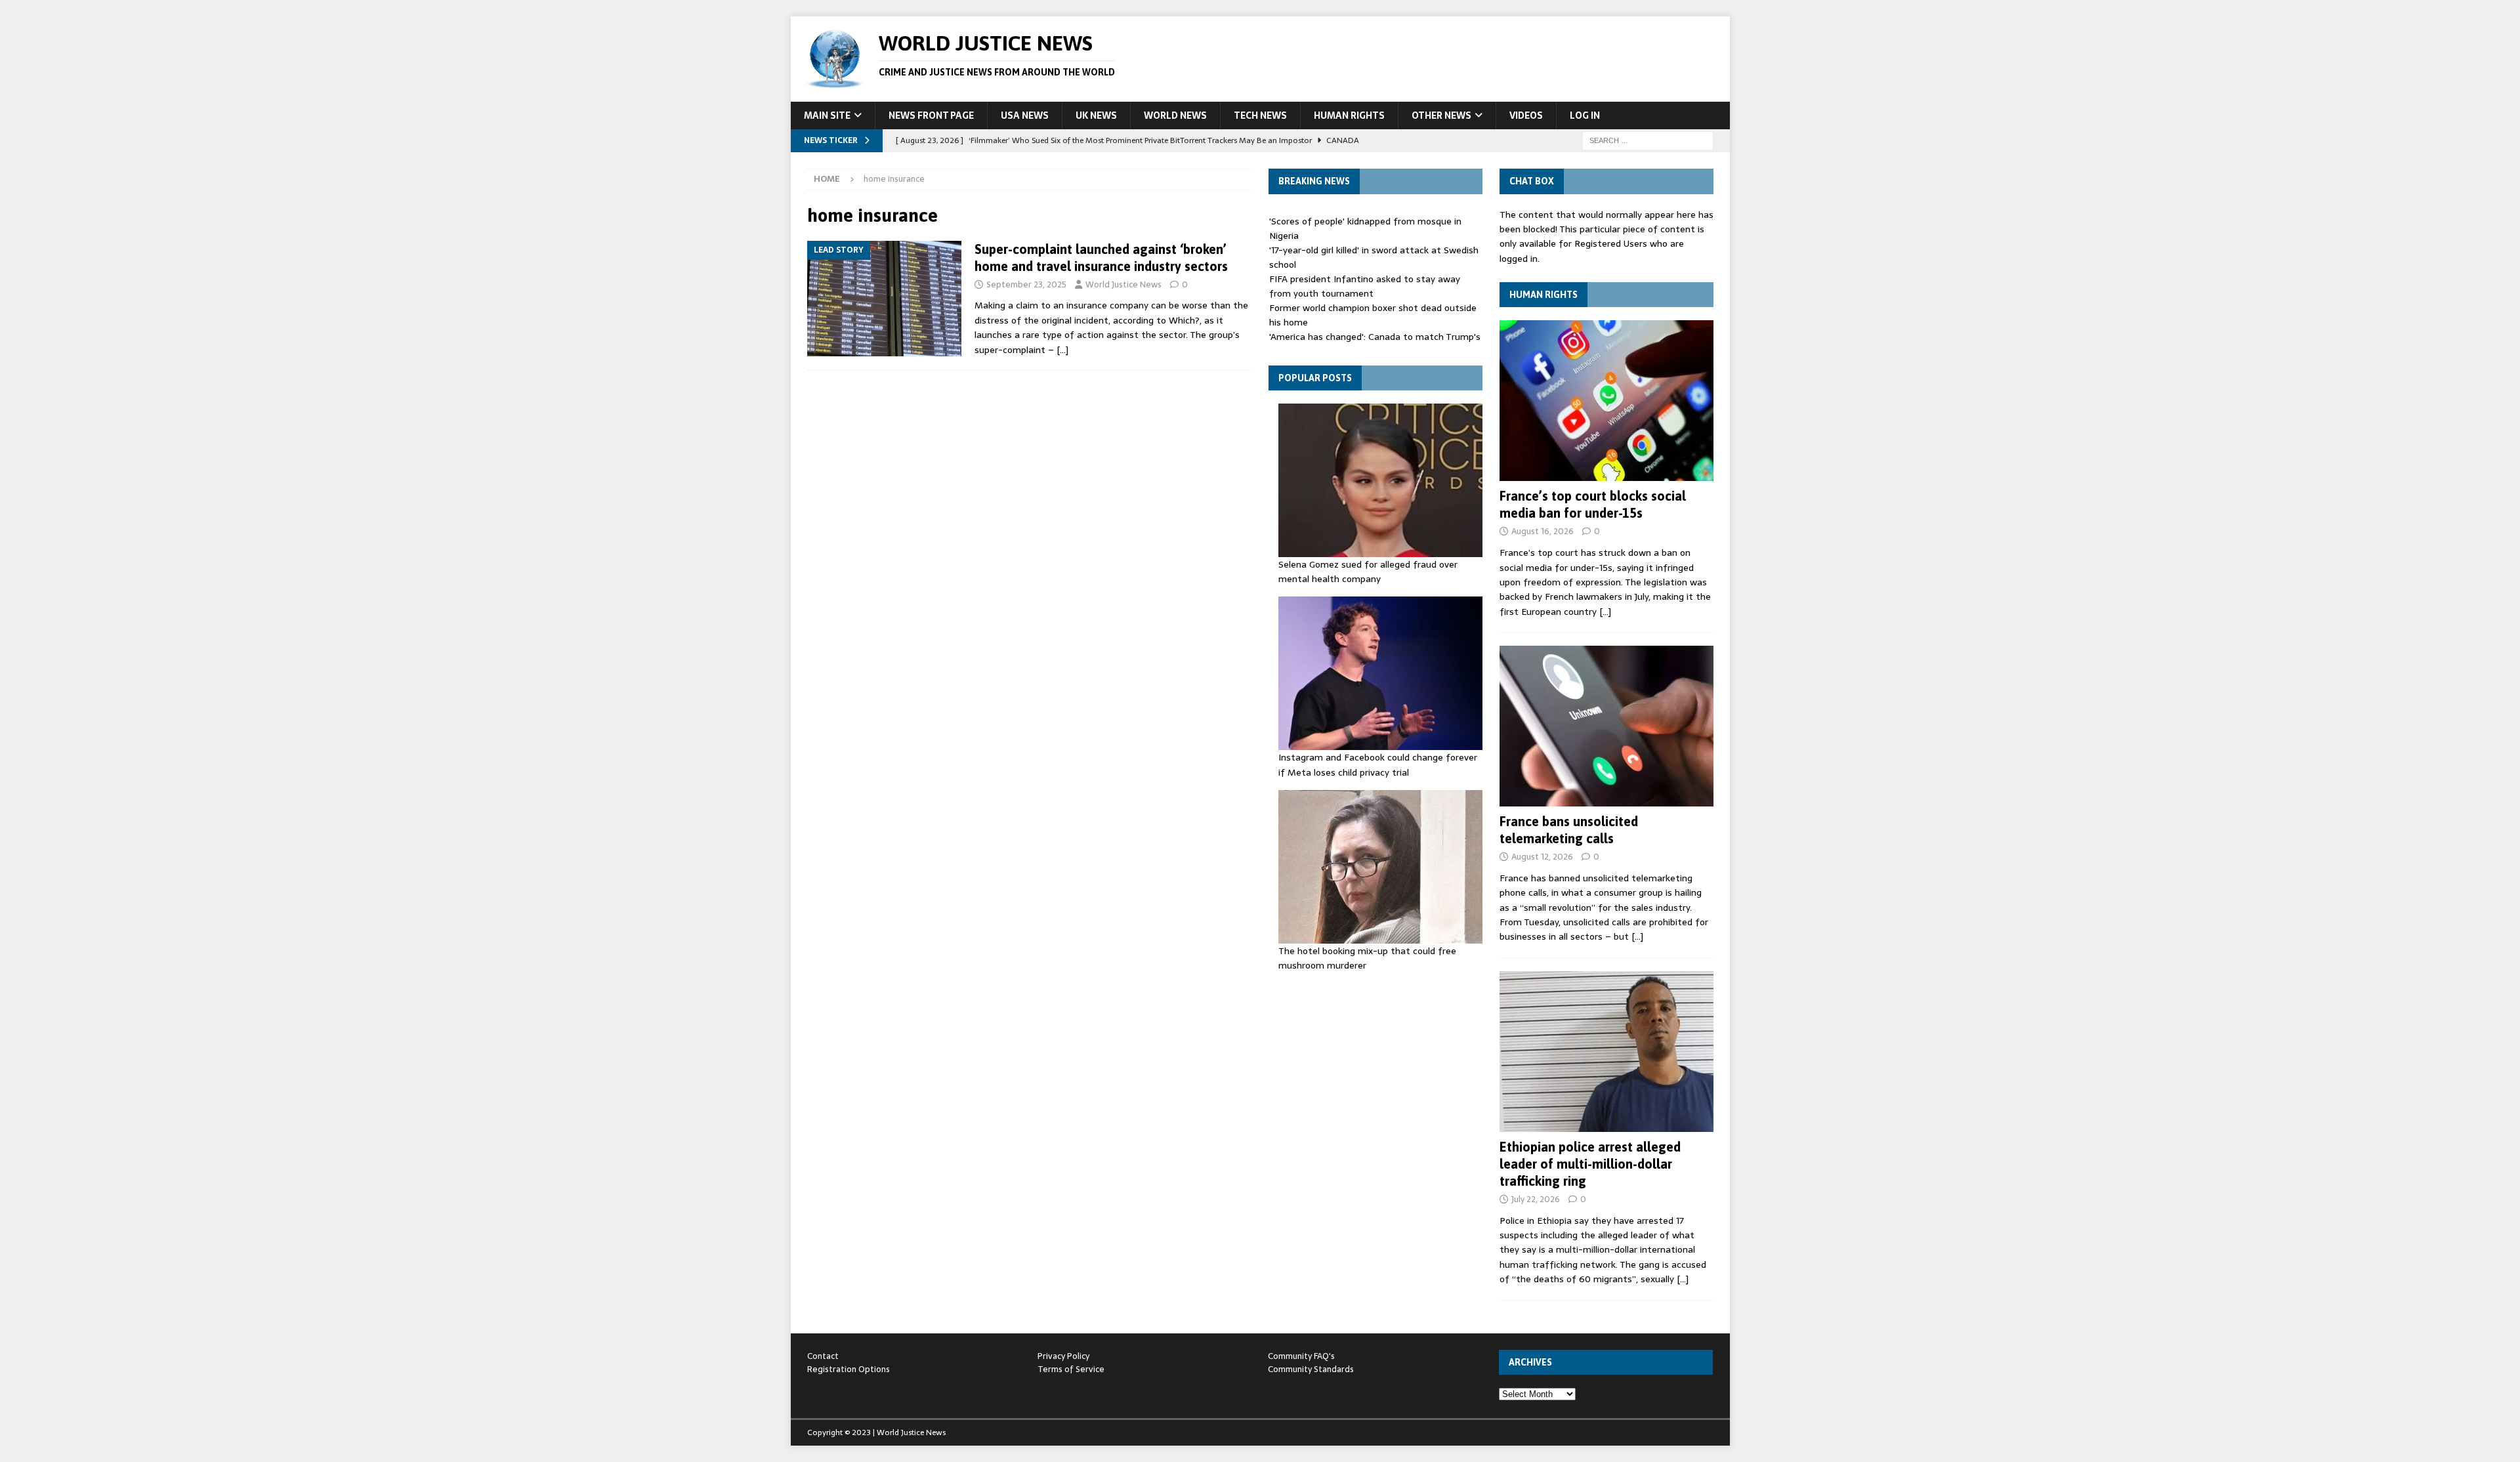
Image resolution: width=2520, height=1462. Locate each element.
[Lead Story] (884, 299)
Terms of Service (1071, 1369)
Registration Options (849, 1369)
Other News (1441, 115)
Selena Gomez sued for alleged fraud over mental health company (1368, 572)
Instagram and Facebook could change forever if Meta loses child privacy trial (1378, 764)
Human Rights (1349, 115)
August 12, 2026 (1542, 857)
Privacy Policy (1063, 1356)
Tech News (1260, 115)
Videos (1526, 115)
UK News (1096, 115)
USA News (1025, 115)
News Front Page (931, 115)
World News (1175, 115)
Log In (1585, 115)
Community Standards (1311, 1369)
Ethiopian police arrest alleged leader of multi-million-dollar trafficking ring (1590, 1164)
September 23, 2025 (1026, 284)
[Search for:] (1648, 140)
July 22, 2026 (1536, 1199)
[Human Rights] (1606, 401)
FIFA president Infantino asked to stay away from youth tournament (1365, 286)
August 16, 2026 (1543, 531)
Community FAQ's (1301, 1356)
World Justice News (1123, 284)
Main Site (827, 115)
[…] (1062, 350)
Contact (823, 1356)
